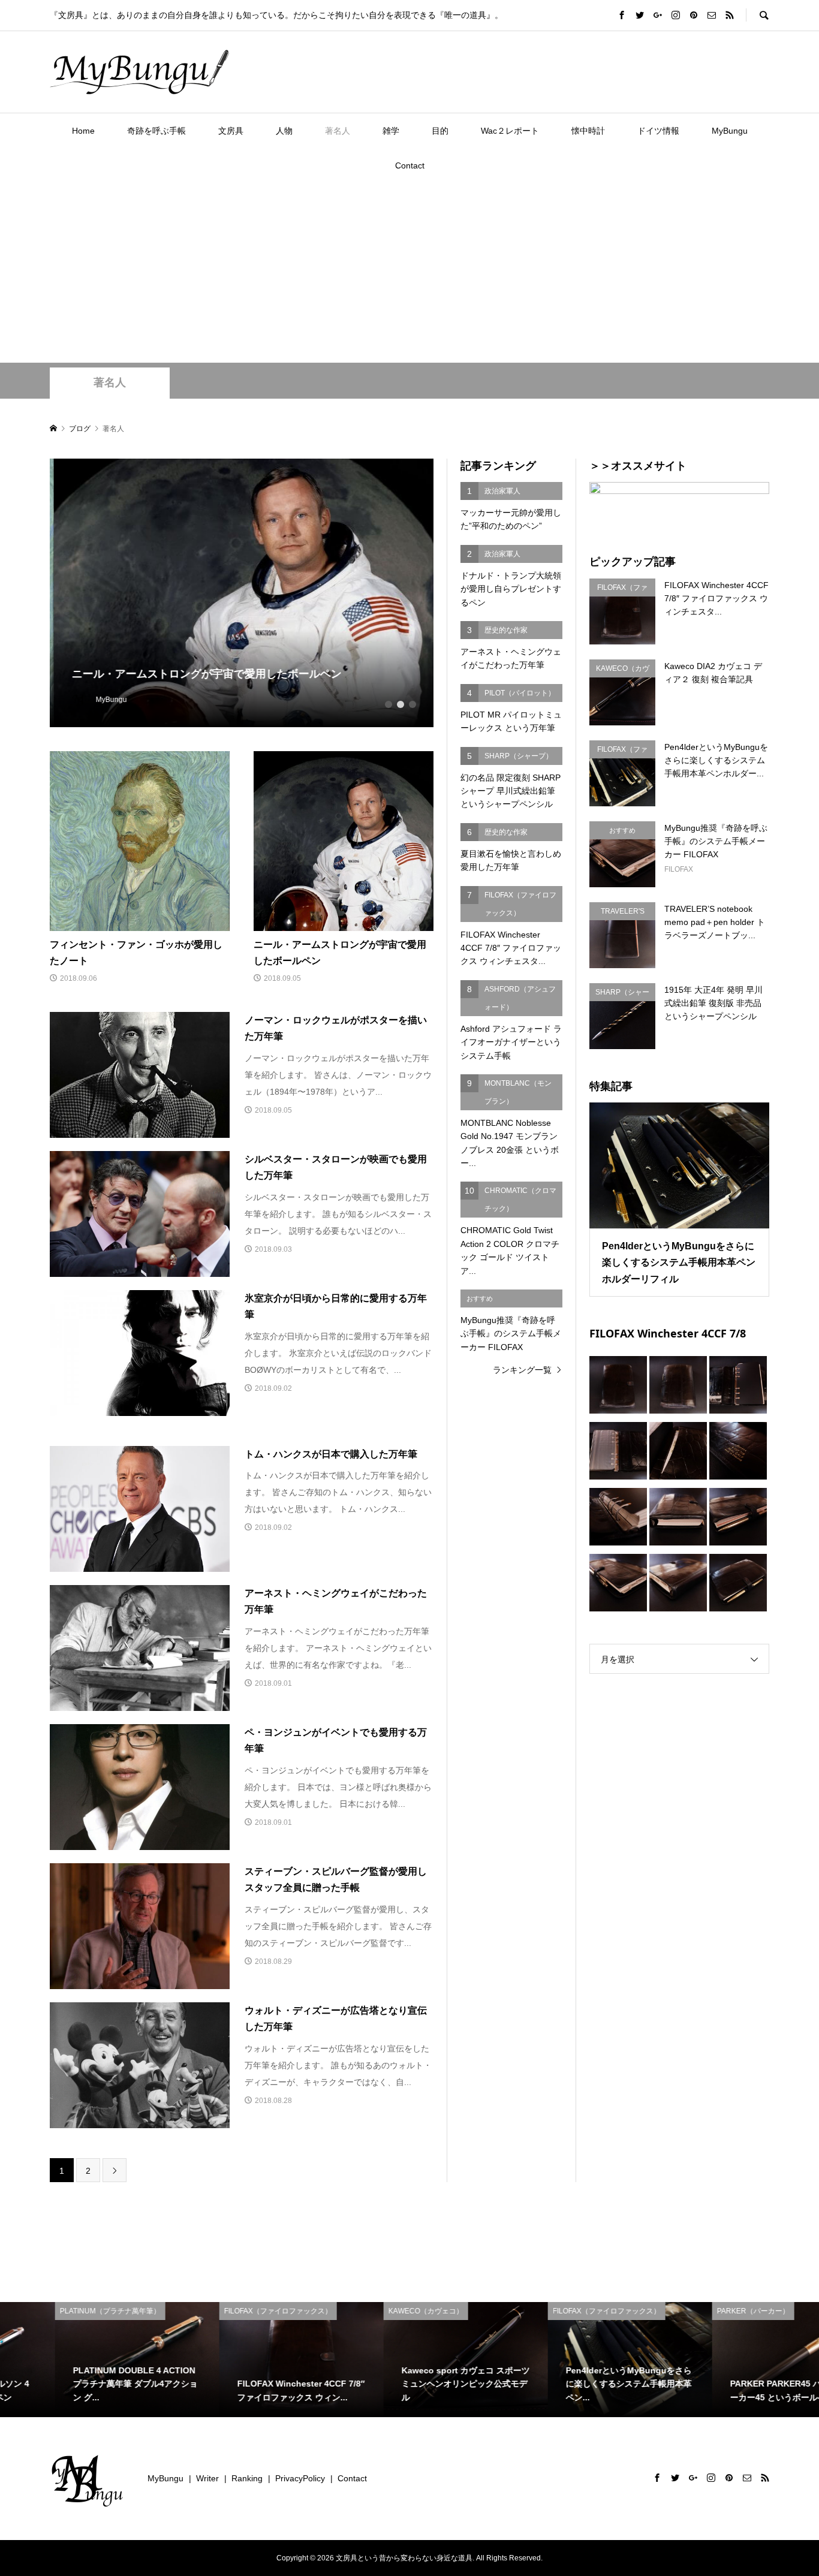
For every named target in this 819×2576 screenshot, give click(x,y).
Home (83, 131)
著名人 (338, 131)
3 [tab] (412, 704)
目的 (440, 131)
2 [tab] (401, 704)
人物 (284, 131)
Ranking (247, 2478)
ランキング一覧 (522, 1370)
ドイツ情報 (658, 131)
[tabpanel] (242, 593)
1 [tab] (389, 704)
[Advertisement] (409, 273)
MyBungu (730, 131)
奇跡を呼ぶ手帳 (156, 131)
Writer (207, 2478)
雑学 (391, 131)
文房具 (231, 131)
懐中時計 (588, 131)
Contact (410, 165)
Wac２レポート (510, 131)
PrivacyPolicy (300, 2478)
